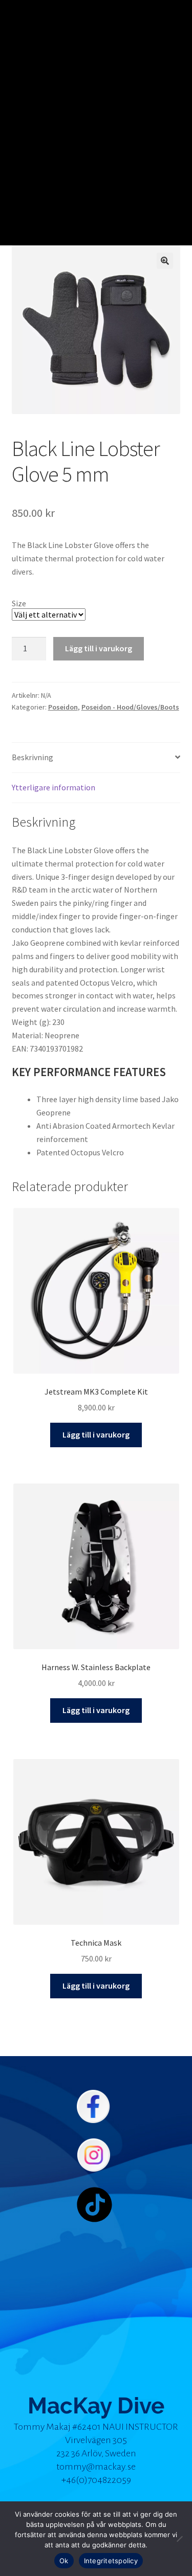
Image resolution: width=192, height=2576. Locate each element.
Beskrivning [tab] (33, 757)
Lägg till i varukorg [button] (96, 1434)
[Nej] (179, 2539)
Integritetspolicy (111, 2561)
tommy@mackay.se (96, 2467)
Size (19, 603)
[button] (165, 261)
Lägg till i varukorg (99, 648)
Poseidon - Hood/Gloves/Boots (130, 707)
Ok (64, 2561)
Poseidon (63, 707)
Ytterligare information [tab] (54, 787)
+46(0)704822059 (96, 2480)
